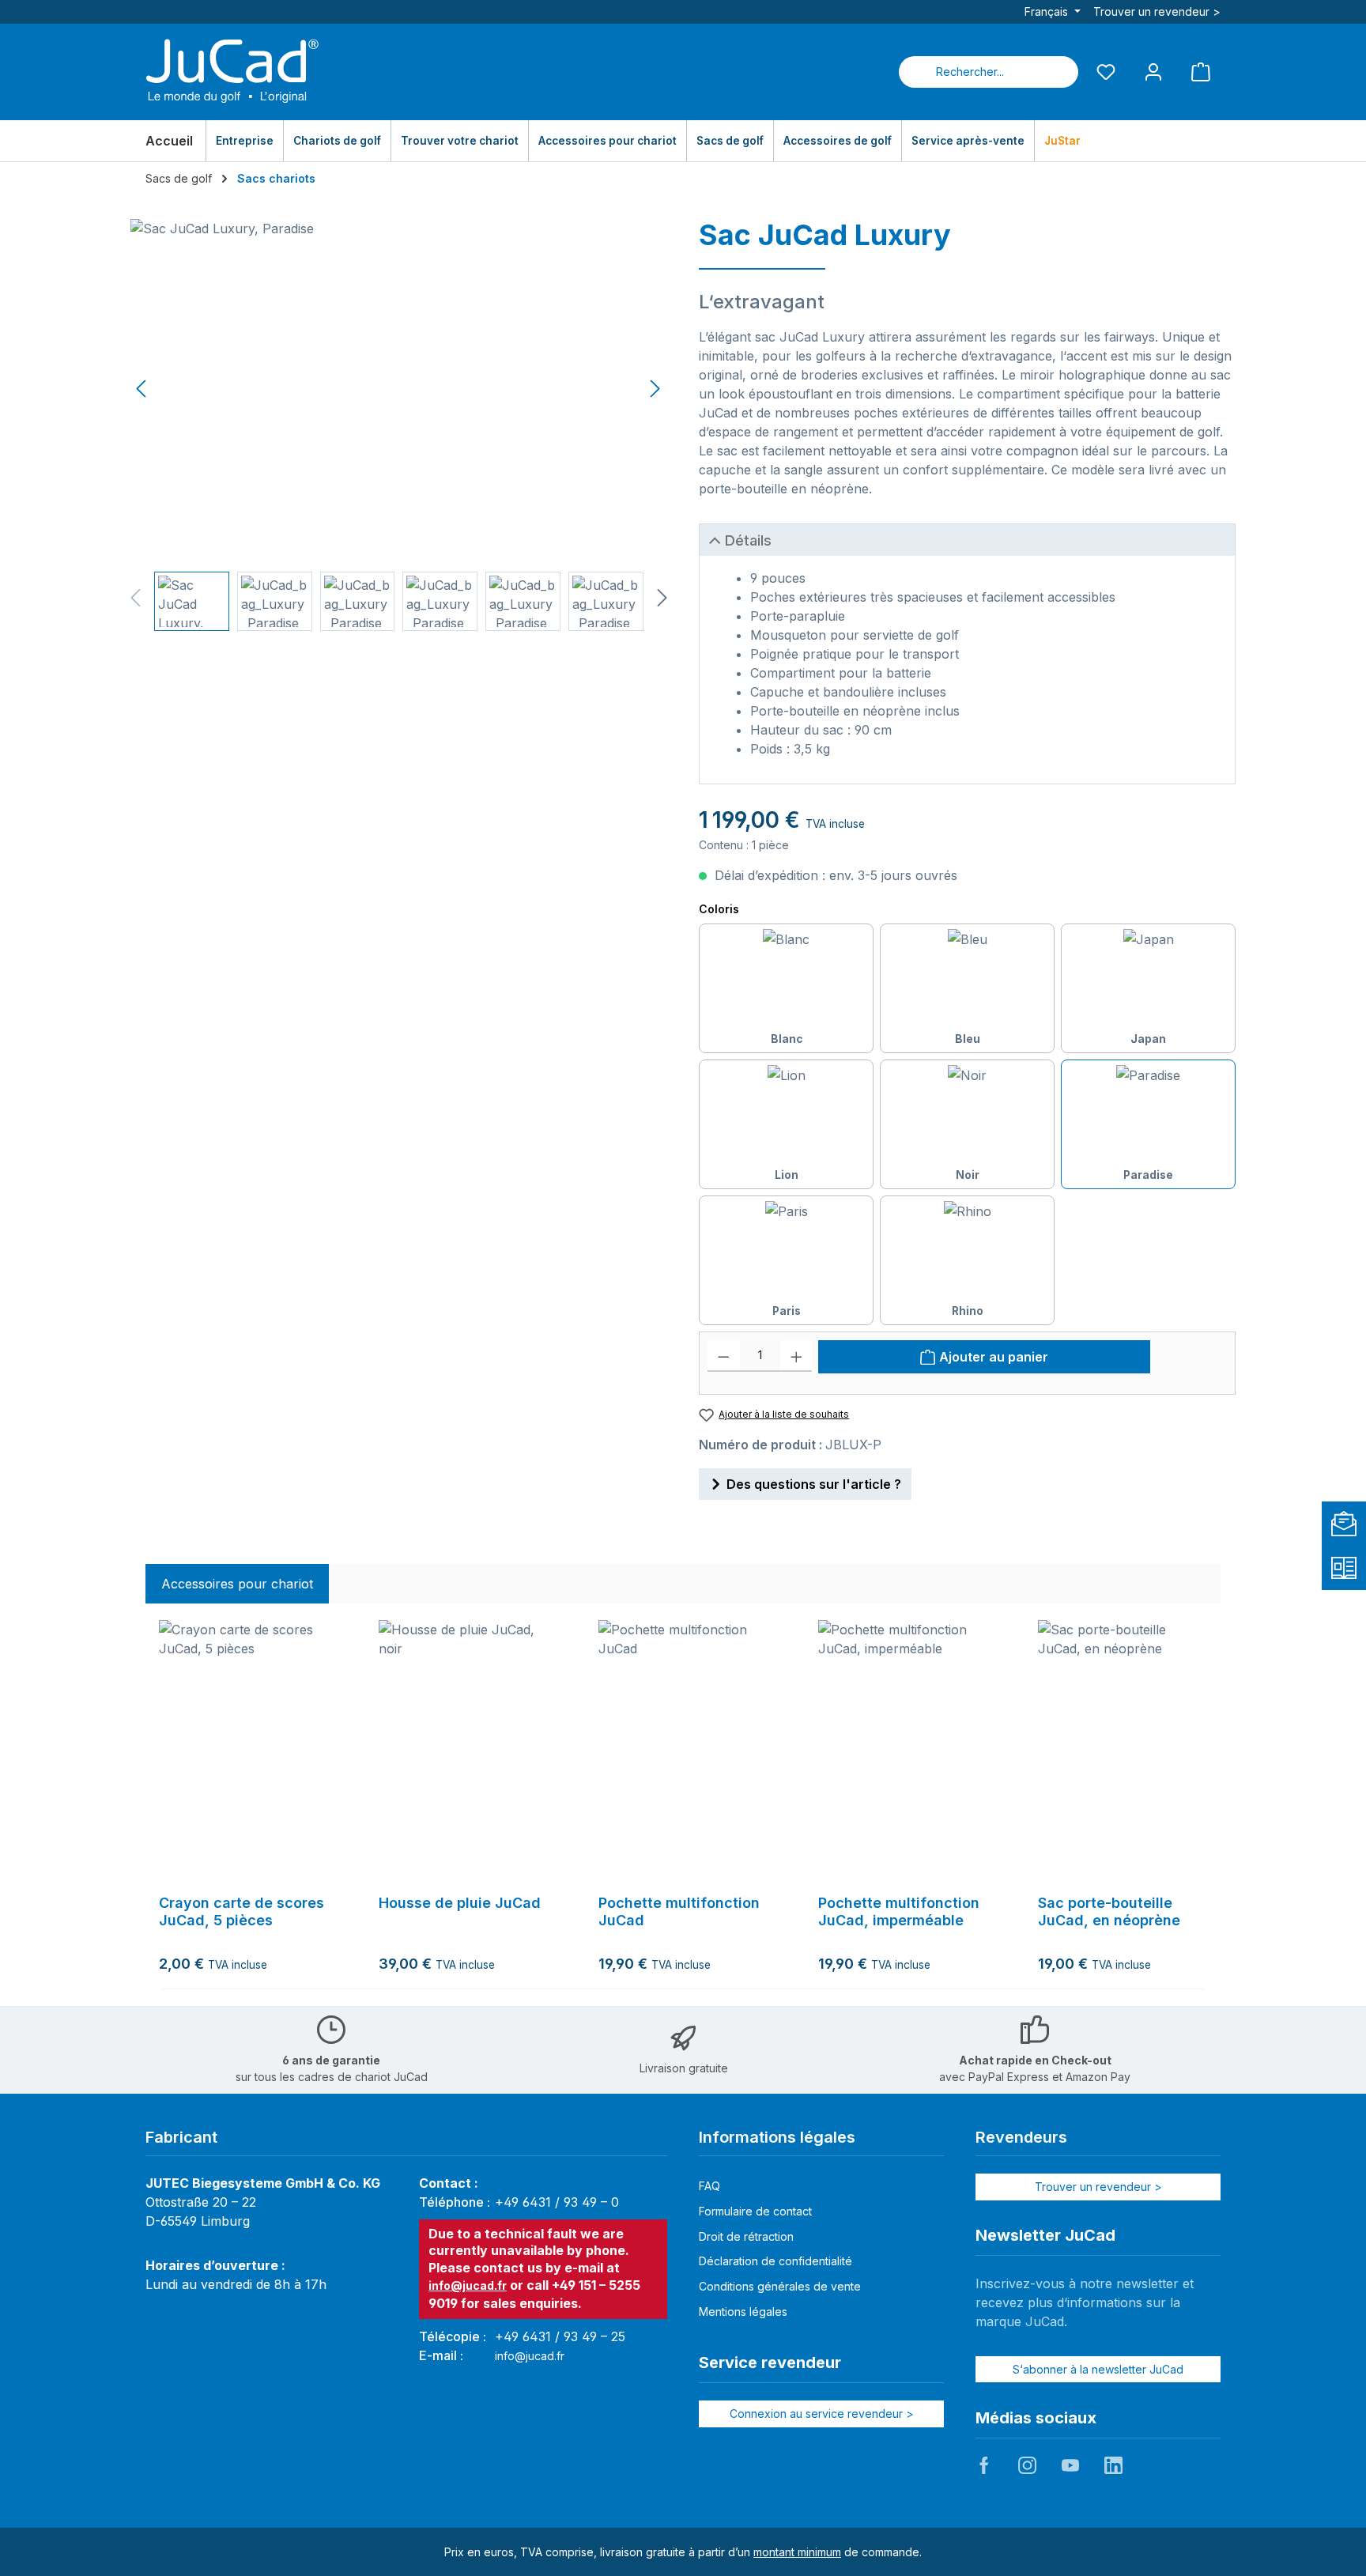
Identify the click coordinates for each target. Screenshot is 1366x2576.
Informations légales (777, 2137)
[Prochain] (655, 389)
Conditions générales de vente (780, 2286)
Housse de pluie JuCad (460, 1903)
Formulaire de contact (755, 2211)
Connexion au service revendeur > (822, 2414)
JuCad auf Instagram (1027, 2465)
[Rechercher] (1059, 72)
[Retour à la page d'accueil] (232, 72)
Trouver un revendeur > (1157, 11)
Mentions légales (743, 2312)
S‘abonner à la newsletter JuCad (1098, 2369)
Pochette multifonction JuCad (679, 1911)
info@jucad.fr (468, 2285)
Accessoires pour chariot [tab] (237, 1584)
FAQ (709, 2186)
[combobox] (970, 72)
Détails (748, 540)
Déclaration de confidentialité (775, 2261)
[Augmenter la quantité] (796, 1356)
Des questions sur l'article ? (814, 1484)
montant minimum (797, 2552)
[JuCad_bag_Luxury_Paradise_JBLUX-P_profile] (398, 389)
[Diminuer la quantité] (724, 1356)
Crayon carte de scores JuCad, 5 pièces (242, 1911)
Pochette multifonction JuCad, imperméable (899, 1911)
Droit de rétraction (746, 2236)
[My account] (1153, 72)
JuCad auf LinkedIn (1113, 2465)
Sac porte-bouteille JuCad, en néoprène (1109, 1911)
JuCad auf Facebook (984, 2465)
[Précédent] (142, 389)
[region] (399, 425)
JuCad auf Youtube (1070, 2465)
